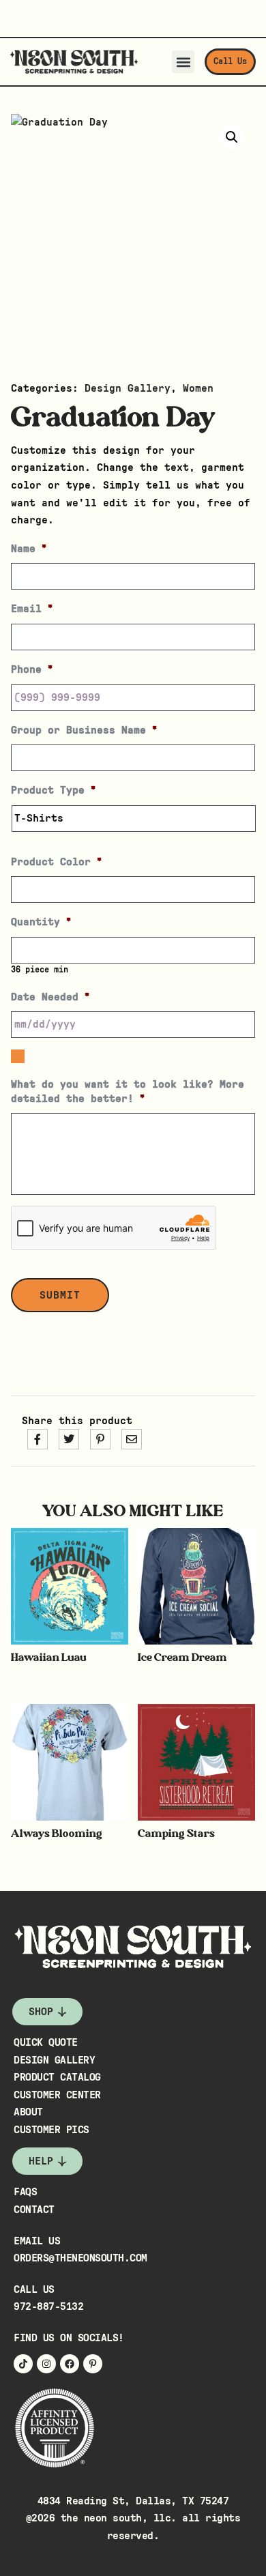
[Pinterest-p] (93, 2364)
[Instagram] (46, 2364)
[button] (183, 62)
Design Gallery (128, 388)
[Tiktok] (23, 2364)
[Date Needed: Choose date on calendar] (18, 1056)
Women (198, 388)
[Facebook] (70, 2364)
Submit (60, 1295)
